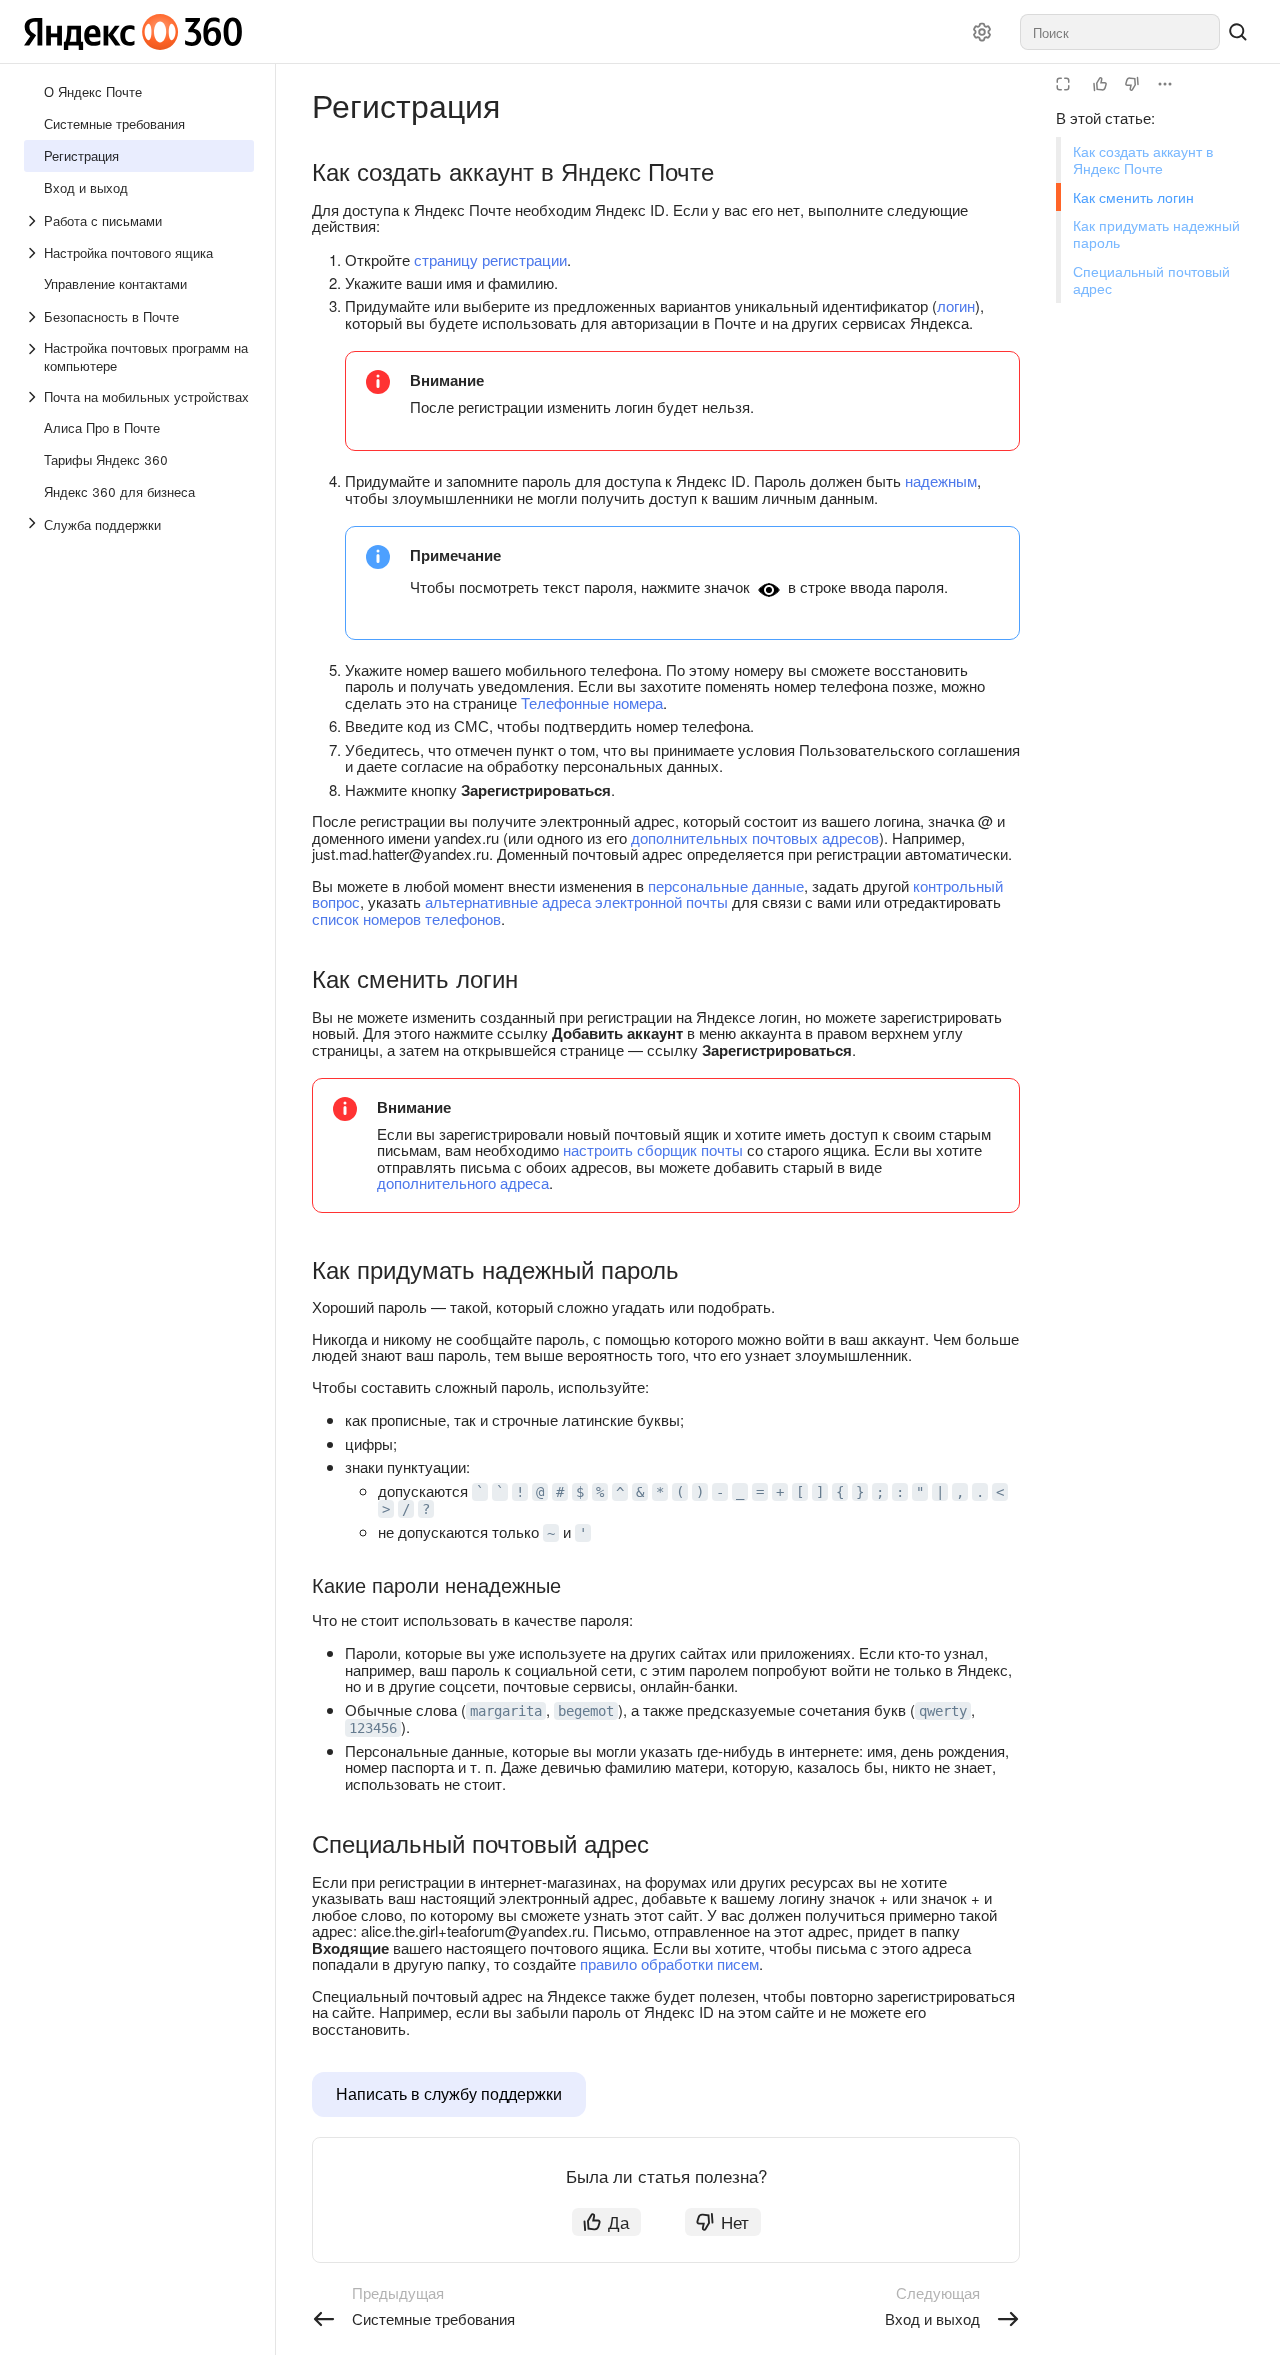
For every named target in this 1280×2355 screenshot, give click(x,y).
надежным (941, 480)
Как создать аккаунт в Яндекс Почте (1143, 159)
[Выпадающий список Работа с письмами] (34, 221)
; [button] (880, 1492)
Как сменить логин (1133, 197)
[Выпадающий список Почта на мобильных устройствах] (34, 397)
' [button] (583, 1533)
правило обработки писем (669, 1963)
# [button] (560, 1492)
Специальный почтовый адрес (1151, 279)
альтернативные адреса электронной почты (576, 901)
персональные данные (726, 885)
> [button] (386, 1509)
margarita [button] (506, 1711)
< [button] (1000, 1492)
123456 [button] (373, 1728)
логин (956, 305)
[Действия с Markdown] (1165, 84)
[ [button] (800, 1492)
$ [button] (580, 1492)
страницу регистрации (490, 259)
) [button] (700, 1492)
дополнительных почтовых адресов (755, 837)
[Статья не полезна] (1132, 84)
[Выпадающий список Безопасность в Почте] (34, 317)
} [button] (860, 1492)
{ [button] (840, 1492)
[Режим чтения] (1063, 84)
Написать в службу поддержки (449, 2093)
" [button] (920, 1492)
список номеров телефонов (406, 918)
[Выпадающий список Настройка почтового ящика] (34, 253)
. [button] (980, 1492)
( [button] (680, 1492)
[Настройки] (982, 32)
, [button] (960, 1492)
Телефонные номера (592, 702)
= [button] (760, 1492)
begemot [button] (586, 1711)
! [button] (520, 1492)
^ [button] (620, 1492)
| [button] (940, 1492)
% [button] (600, 1492)
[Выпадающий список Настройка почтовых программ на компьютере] (34, 357)
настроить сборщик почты (653, 1149)
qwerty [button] (943, 1711)
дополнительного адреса (463, 1182)
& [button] (640, 1492)
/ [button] (406, 1509)
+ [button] (780, 1492)
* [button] (660, 1492)
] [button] (820, 1492)
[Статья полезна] (1100, 84)
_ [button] (740, 1492)
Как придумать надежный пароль (1156, 233)
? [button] (426, 1509)
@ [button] (540, 1492)
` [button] (480, 1492)
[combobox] (1120, 32)
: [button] (900, 1492)
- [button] (720, 1492)
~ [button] (551, 1533)
